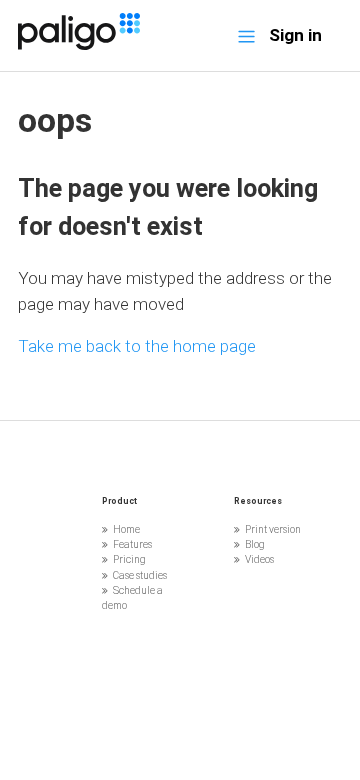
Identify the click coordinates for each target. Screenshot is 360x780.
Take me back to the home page (137, 346)
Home (126, 529)
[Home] (79, 44)
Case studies (140, 575)
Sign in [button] (295, 35)
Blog (255, 544)
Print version (273, 529)
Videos (259, 559)
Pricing (129, 559)
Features (132, 544)
